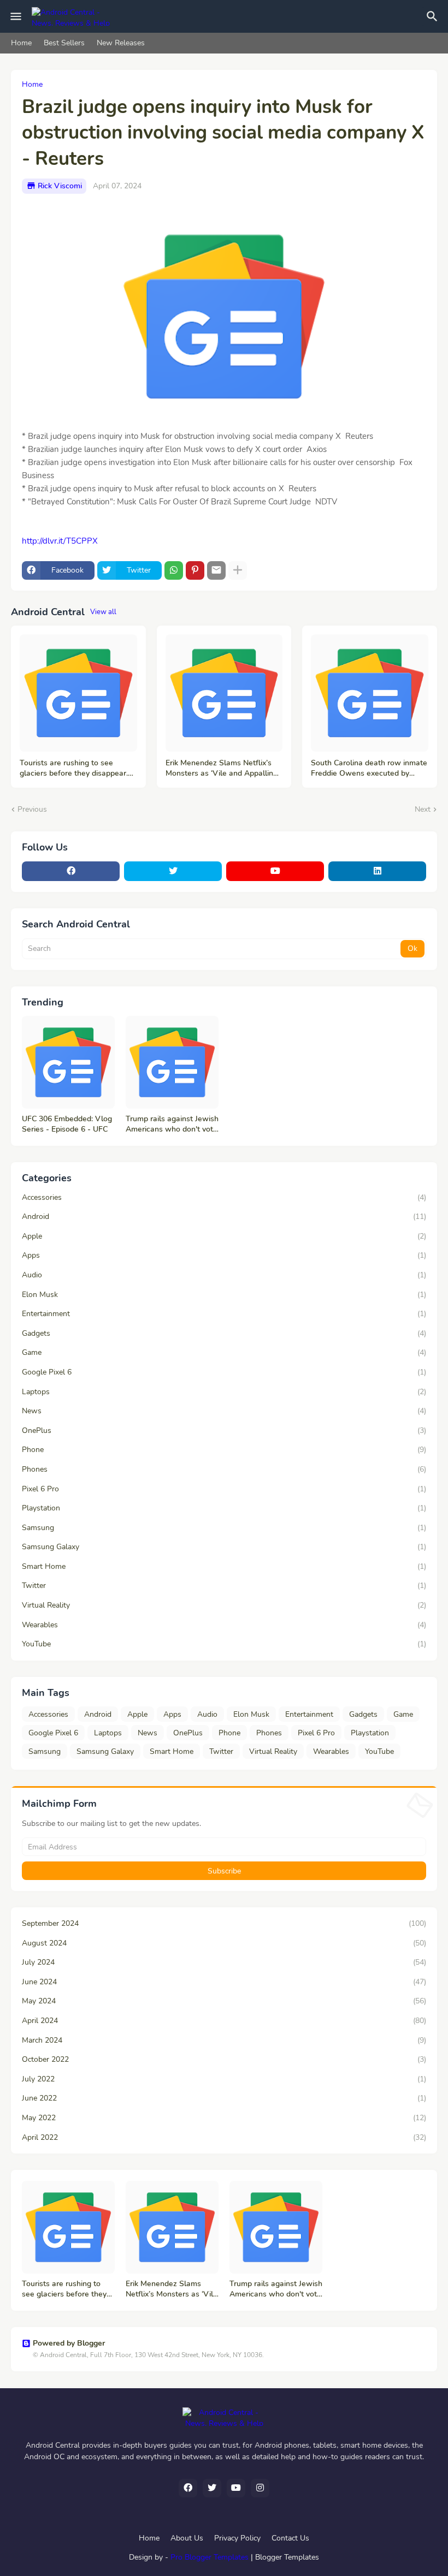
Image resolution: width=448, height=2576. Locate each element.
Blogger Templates (287, 2557)
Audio (224, 1275)
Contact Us (290, 2538)
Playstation (224, 1508)
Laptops (224, 1392)
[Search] (434, 16)
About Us (187, 2538)
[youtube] (275, 871)
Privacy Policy (237, 2538)
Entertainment (224, 1314)
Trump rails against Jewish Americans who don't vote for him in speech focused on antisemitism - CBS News (172, 1125)
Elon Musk (224, 1295)
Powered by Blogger (69, 2343)
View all (103, 612)
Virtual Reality (224, 1605)
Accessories (224, 1197)
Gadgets (224, 1333)
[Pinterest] (195, 570)
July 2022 (224, 2079)
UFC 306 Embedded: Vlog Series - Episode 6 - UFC (67, 1124)
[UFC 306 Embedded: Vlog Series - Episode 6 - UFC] (68, 1062)
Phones (224, 1469)
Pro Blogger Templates (210, 2557)
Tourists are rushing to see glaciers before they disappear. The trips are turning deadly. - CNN (74, 769)
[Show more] (238, 570)
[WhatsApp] (174, 570)
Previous (32, 809)
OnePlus (224, 1430)
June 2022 (224, 2098)
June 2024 (224, 1982)
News (224, 1411)
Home (21, 43)
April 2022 (224, 2137)
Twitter (224, 1586)
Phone (224, 1450)
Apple (224, 1236)
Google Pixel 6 (224, 1372)
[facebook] (71, 871)
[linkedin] (377, 871)
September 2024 (224, 1923)
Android (224, 1216)
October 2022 (224, 2059)
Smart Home (224, 1566)
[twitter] (173, 871)
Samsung (224, 1528)
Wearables (224, 1625)
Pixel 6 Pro (224, 1489)
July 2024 (224, 1962)
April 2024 (224, 2021)
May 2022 (224, 2118)
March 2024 (224, 2040)
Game (224, 1352)
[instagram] (260, 2488)
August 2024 (224, 1943)
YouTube (224, 1644)
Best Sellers (64, 43)
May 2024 (224, 2001)
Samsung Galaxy (224, 1547)
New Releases (121, 43)
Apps (224, 1255)
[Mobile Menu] (16, 16)
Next (423, 809)
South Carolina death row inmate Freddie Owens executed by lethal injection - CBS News (369, 769)
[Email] (216, 570)
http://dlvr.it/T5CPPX (60, 541)
